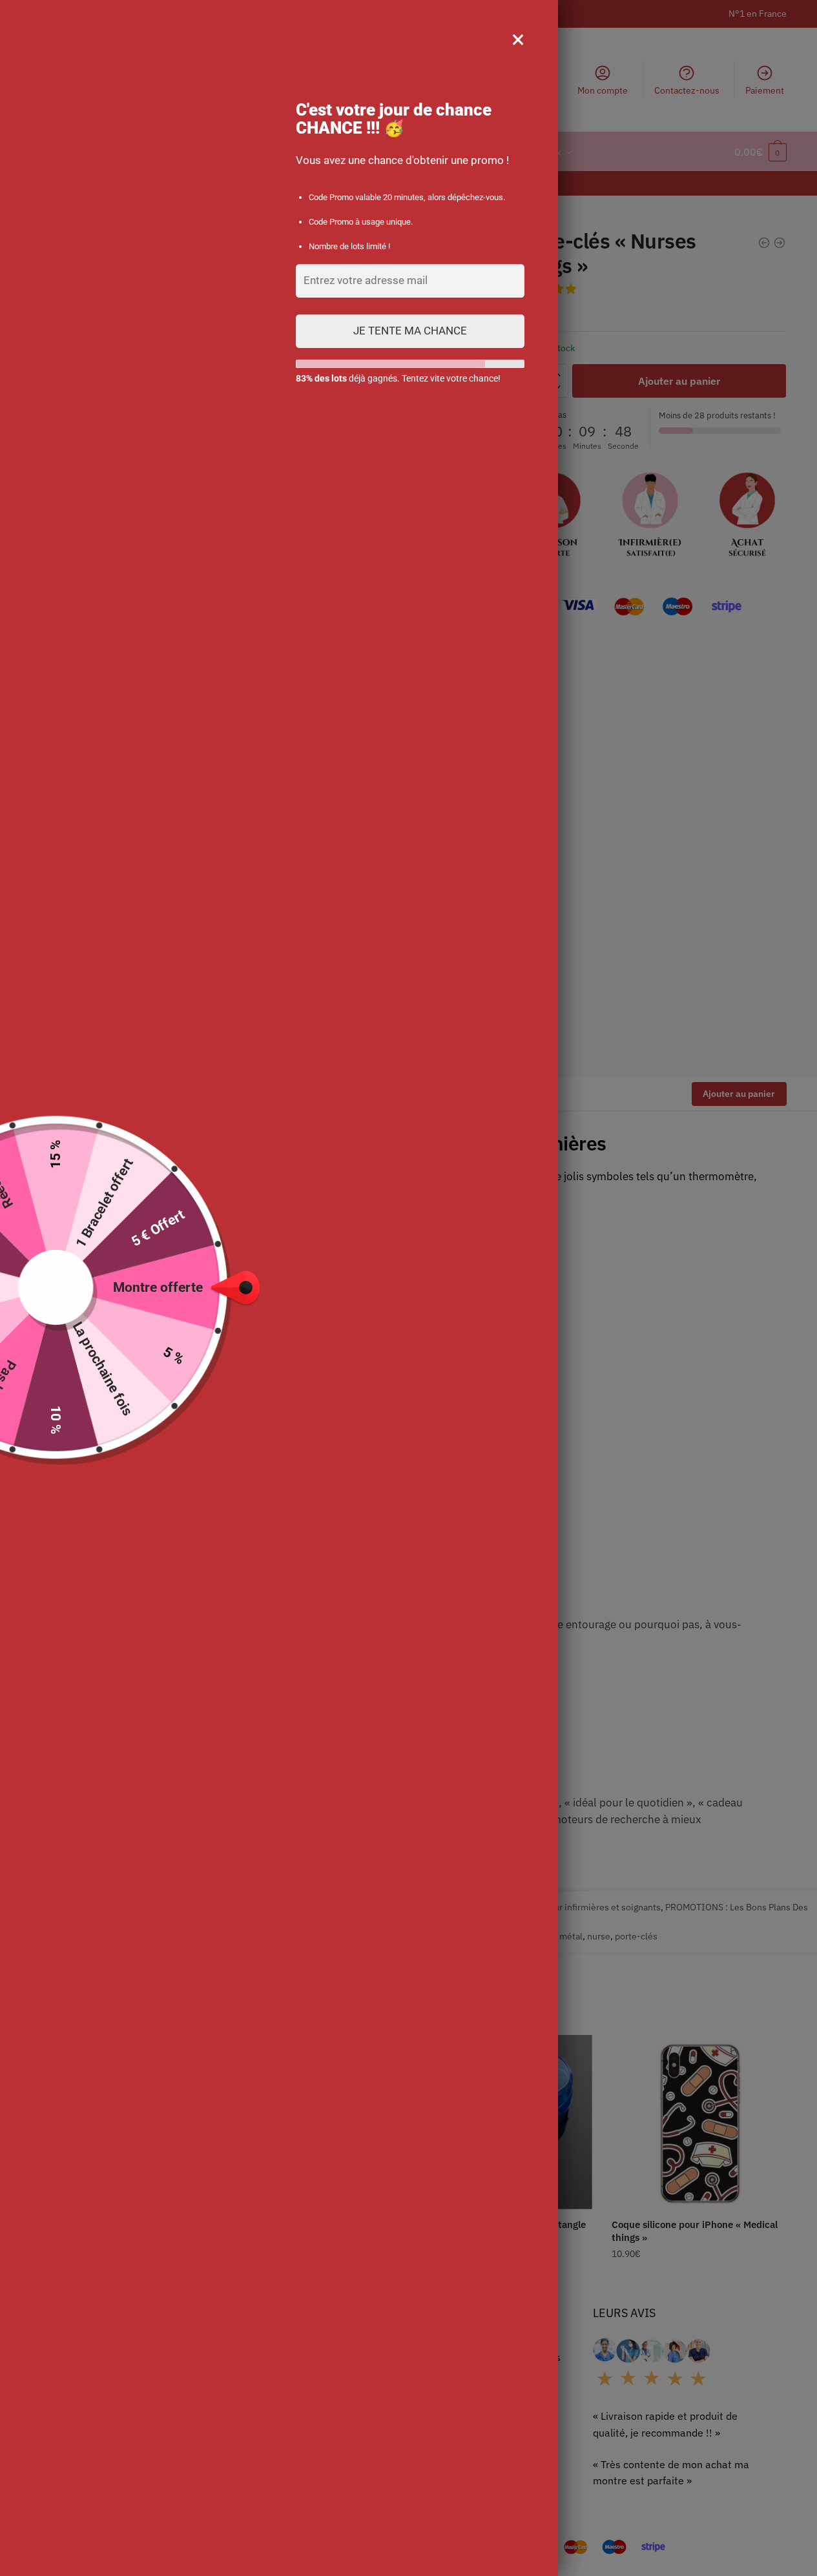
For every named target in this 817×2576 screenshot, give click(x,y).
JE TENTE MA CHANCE (410, 331)
